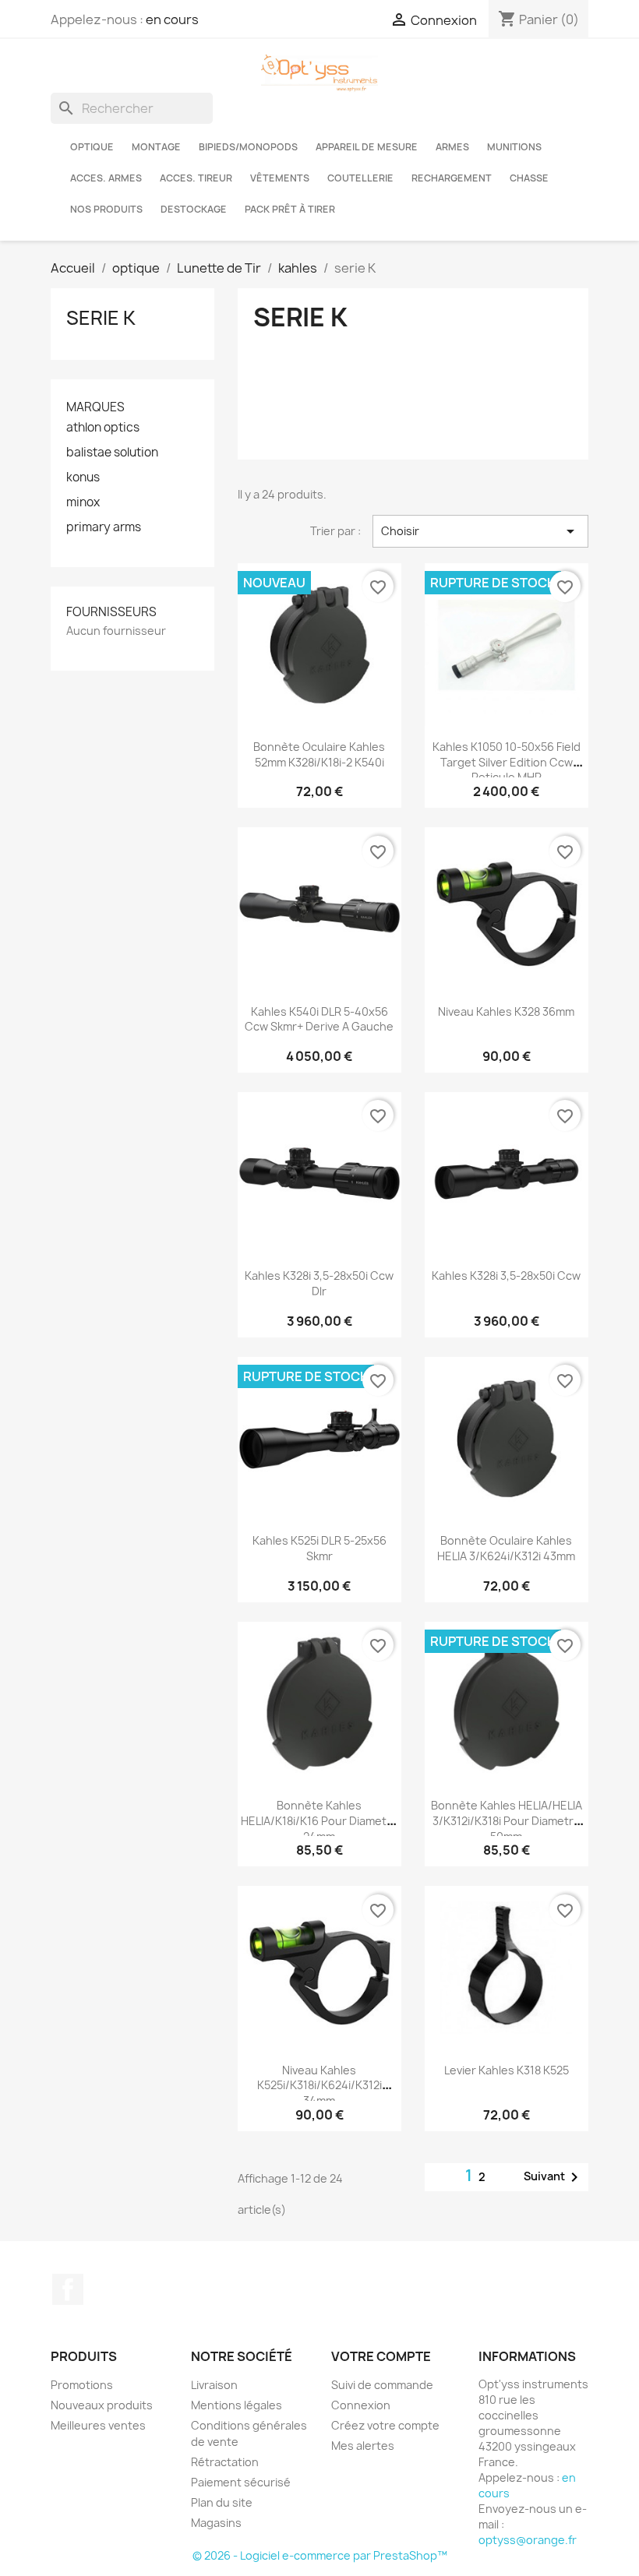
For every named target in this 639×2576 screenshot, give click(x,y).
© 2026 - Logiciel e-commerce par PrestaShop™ (320, 2555)
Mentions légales (237, 2405)
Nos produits (106, 209)
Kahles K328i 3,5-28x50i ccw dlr (319, 1283)
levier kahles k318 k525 (507, 2070)
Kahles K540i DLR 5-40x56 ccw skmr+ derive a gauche (319, 1019)
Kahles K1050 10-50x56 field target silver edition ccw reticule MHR (507, 762)
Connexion (361, 2405)
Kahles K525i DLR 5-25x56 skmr (319, 1548)
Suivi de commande (382, 2385)
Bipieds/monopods (248, 147)
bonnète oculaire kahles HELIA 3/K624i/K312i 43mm (506, 1548)
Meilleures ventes (98, 2425)
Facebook (68, 2289)
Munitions (514, 147)
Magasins (216, 2523)
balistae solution (112, 453)
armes (452, 147)
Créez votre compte (385, 2425)
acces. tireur (196, 178)
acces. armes (106, 178)
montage (156, 147)
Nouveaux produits (102, 2405)
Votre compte (381, 2356)
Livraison (214, 2385)
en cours (172, 19)
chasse (529, 178)
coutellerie (360, 178)
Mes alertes (363, 2446)
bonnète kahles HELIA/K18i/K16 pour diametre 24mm (319, 1821)
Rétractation (225, 2462)
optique (92, 147)
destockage (194, 209)
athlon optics (103, 428)
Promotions (82, 2385)
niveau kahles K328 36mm (506, 1011)
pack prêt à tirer (290, 209)
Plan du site (222, 2502)
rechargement (452, 178)
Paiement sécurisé (241, 2482)
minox (83, 502)
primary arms (104, 527)
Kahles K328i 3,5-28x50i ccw (506, 1276)
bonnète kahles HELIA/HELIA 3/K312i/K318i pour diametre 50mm (507, 1821)
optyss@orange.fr (528, 2540)
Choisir (480, 531)
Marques (95, 407)
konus (83, 477)
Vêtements (280, 178)
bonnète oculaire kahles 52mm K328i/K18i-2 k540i (319, 754)
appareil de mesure (367, 147)
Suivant (554, 2177)
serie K (101, 318)
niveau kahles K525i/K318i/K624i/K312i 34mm (319, 2086)
